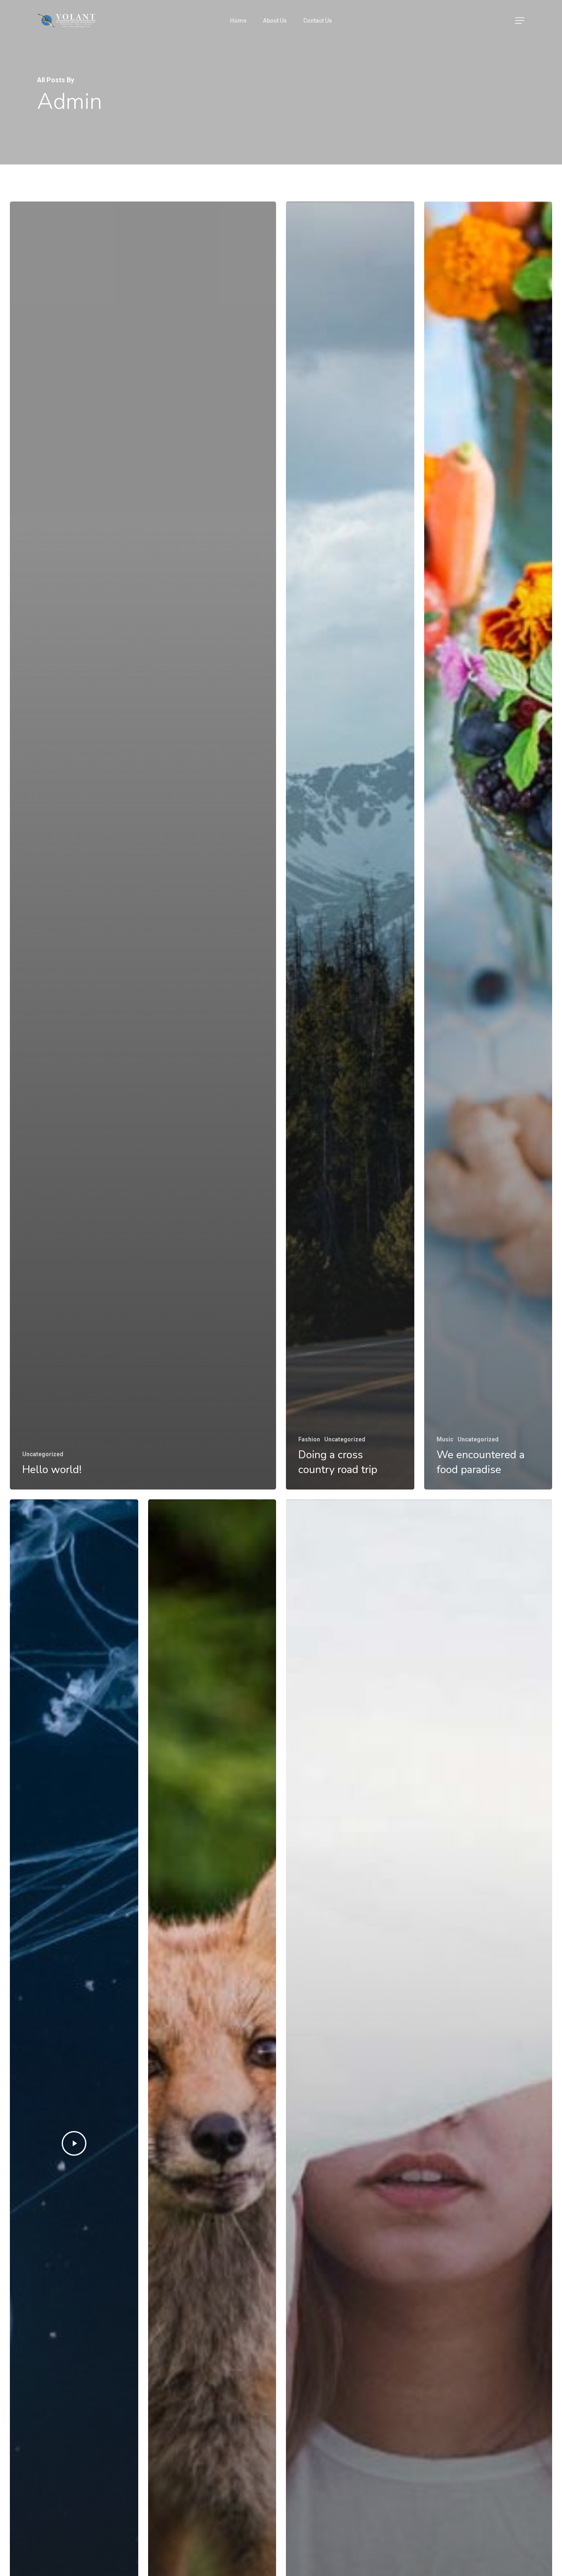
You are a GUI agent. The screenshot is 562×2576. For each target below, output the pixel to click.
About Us (275, 21)
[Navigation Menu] (520, 21)
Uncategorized (43, 1454)
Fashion (309, 1439)
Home (238, 21)
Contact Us (318, 21)
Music (445, 1439)
